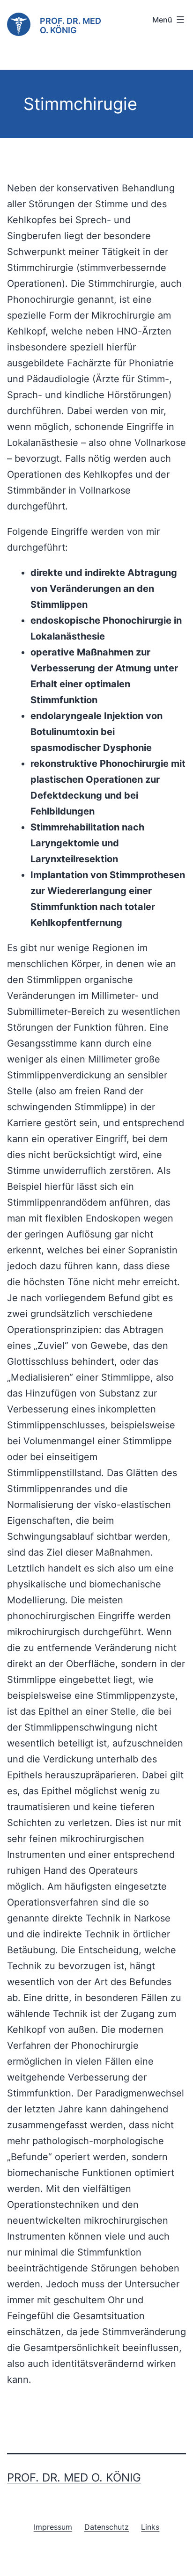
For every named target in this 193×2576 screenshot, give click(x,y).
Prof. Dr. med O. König (71, 25)
